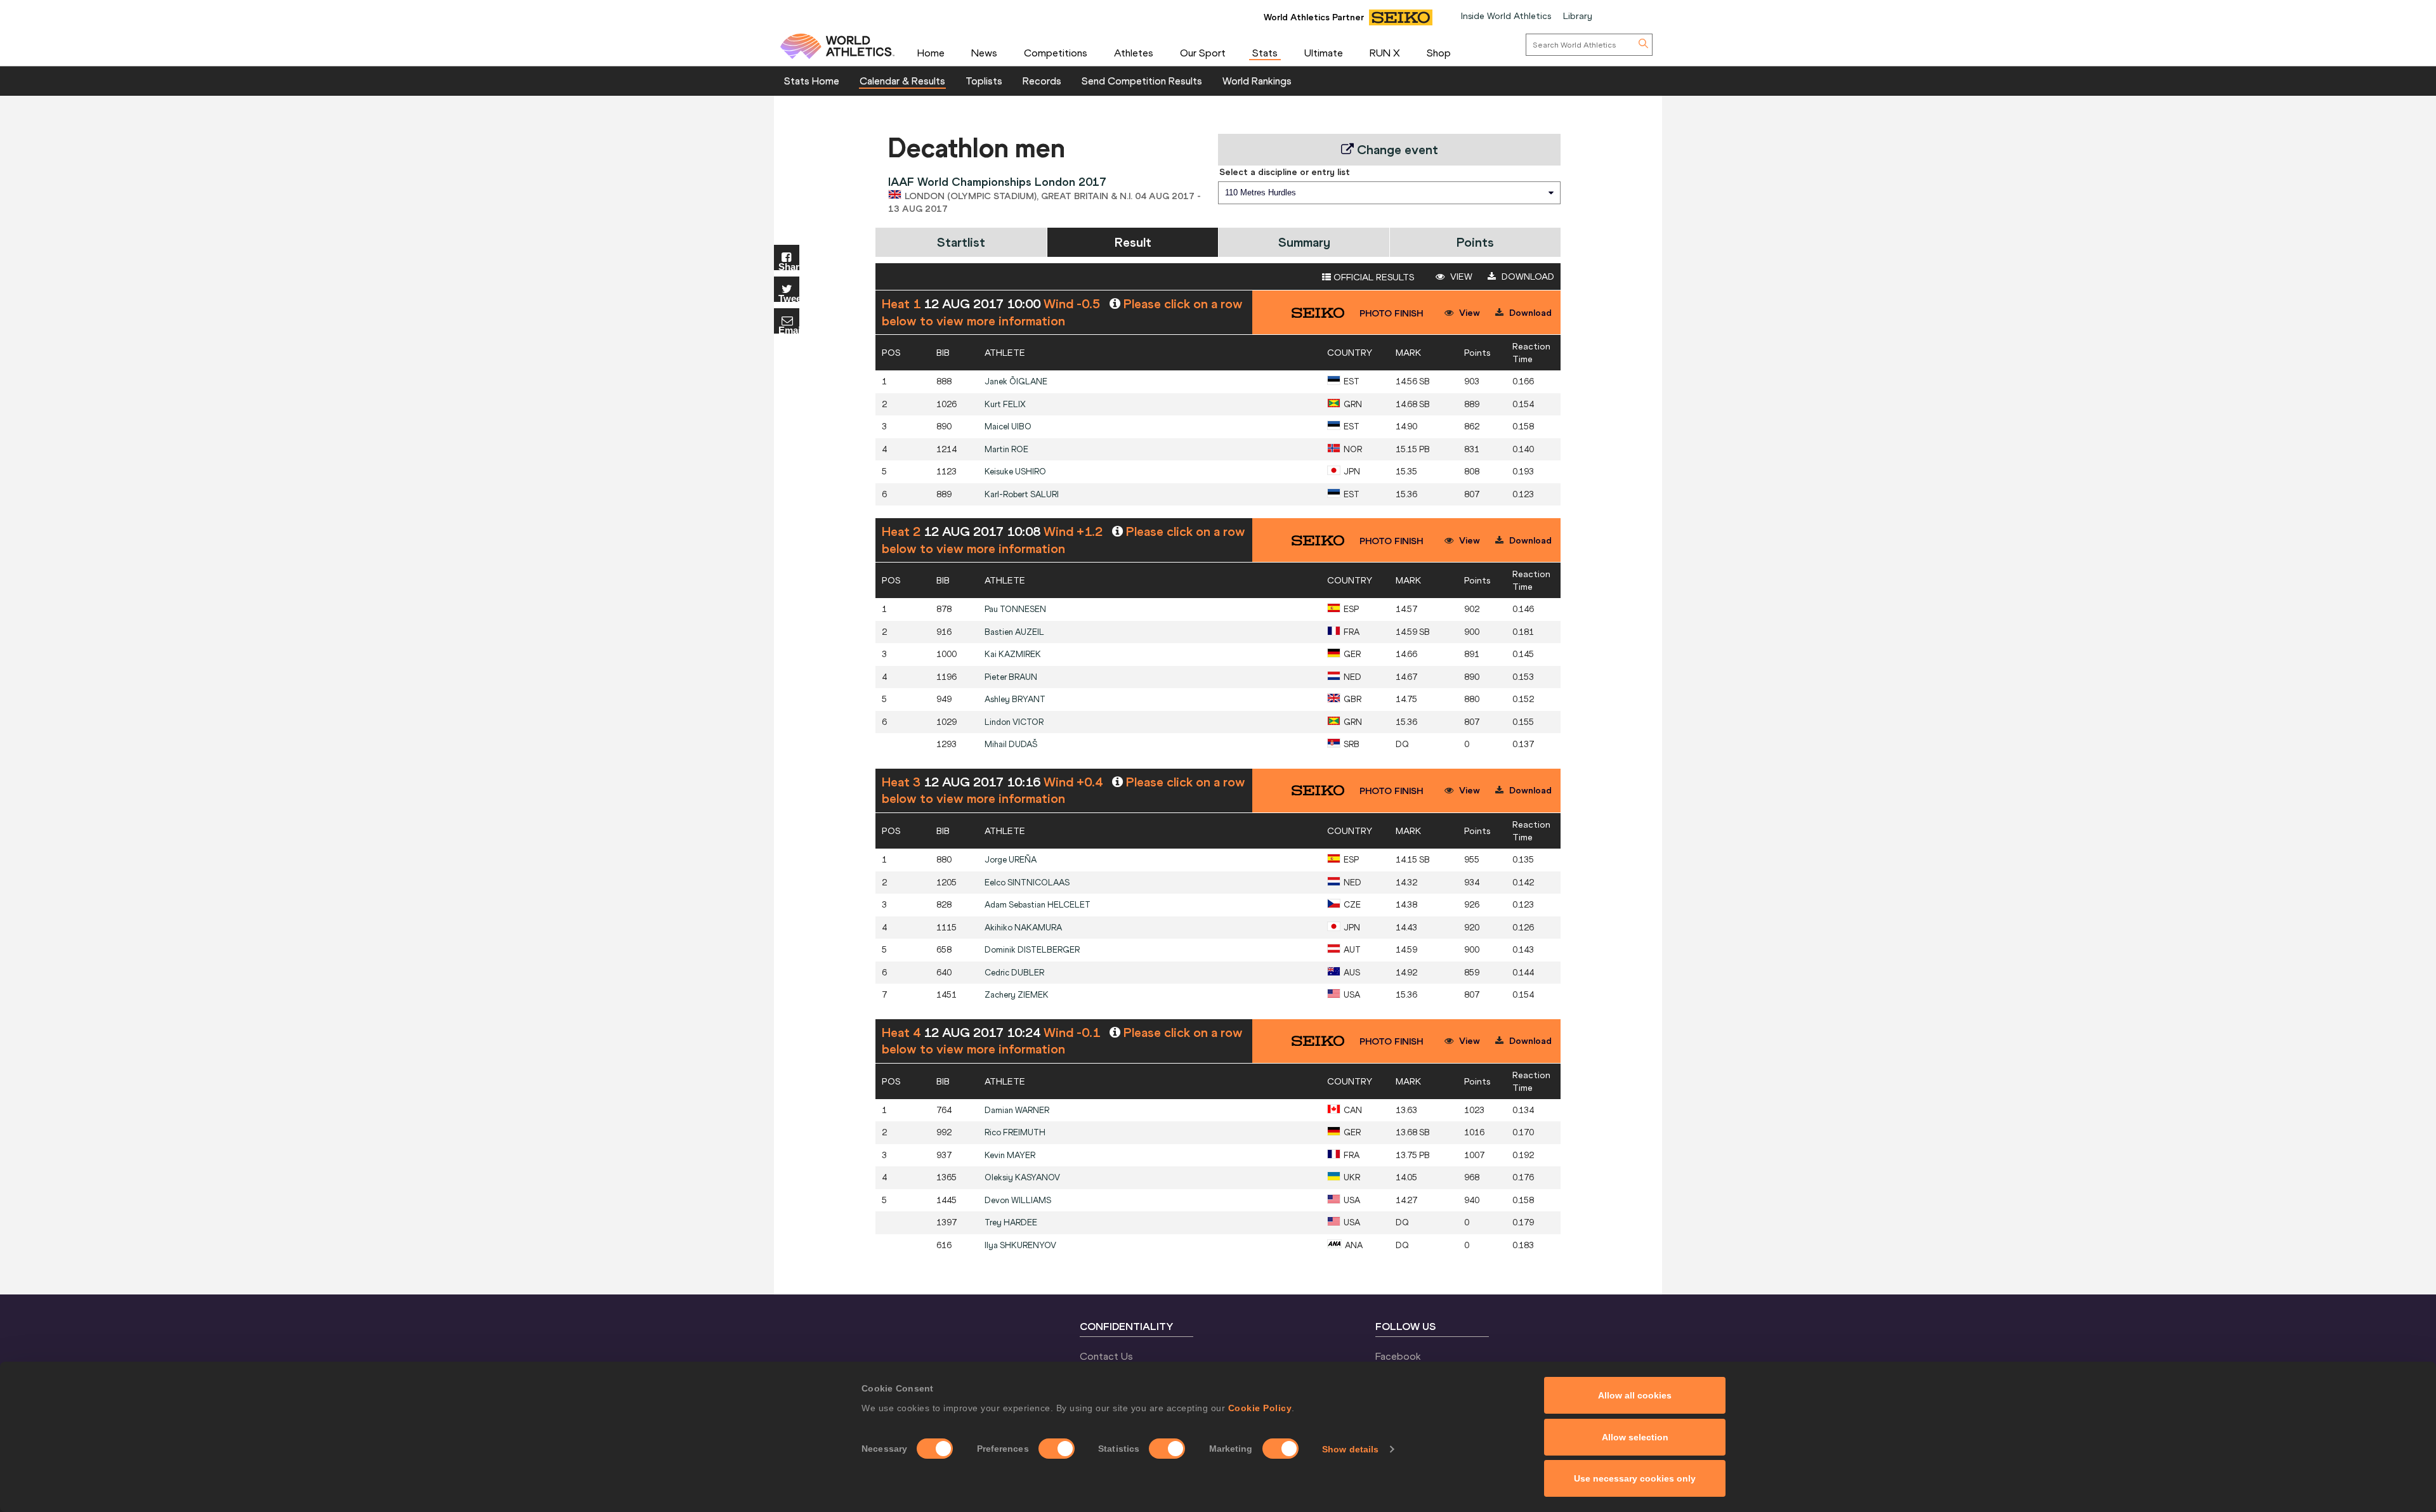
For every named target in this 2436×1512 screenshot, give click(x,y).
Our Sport (1203, 53)
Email (789, 329)
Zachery (1017, 995)
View (1460, 277)
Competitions (1056, 53)
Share (789, 266)
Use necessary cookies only (1635, 1478)
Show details (1350, 1449)
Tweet (789, 298)
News (984, 53)
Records (1042, 81)
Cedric (1014, 973)
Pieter (1011, 677)
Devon (1018, 1200)
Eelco (1027, 883)
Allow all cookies (1635, 1395)
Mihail (1011, 744)
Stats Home (812, 81)
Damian (1017, 1110)
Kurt (1005, 404)
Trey (1011, 1222)
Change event (1396, 149)
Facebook (1398, 1356)
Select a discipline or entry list (1285, 172)
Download (1527, 277)
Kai (1013, 654)
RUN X (1385, 53)
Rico (1015, 1132)
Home (931, 53)
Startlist (961, 242)
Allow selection (1635, 1437)
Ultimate (1324, 53)
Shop (1439, 53)
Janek (1016, 381)
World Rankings (1257, 81)
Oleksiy (1022, 1177)
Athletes (1134, 53)
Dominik (1032, 950)
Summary (1304, 242)
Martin (1006, 449)
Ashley (1015, 699)
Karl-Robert (1022, 494)
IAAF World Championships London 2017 (997, 182)
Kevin (1010, 1155)
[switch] (1057, 1449)
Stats (1265, 53)
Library (1578, 16)
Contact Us (1106, 1356)
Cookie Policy (1260, 1408)
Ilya (1020, 1245)
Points (1475, 242)
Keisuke (1015, 472)
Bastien (1014, 632)
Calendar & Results (902, 81)
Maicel (1008, 427)
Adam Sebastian (1038, 905)
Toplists (984, 81)
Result (1133, 242)
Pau (1015, 609)
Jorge (1011, 860)
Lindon (1014, 722)
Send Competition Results (1142, 81)
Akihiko (1023, 928)
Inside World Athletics (1506, 16)
